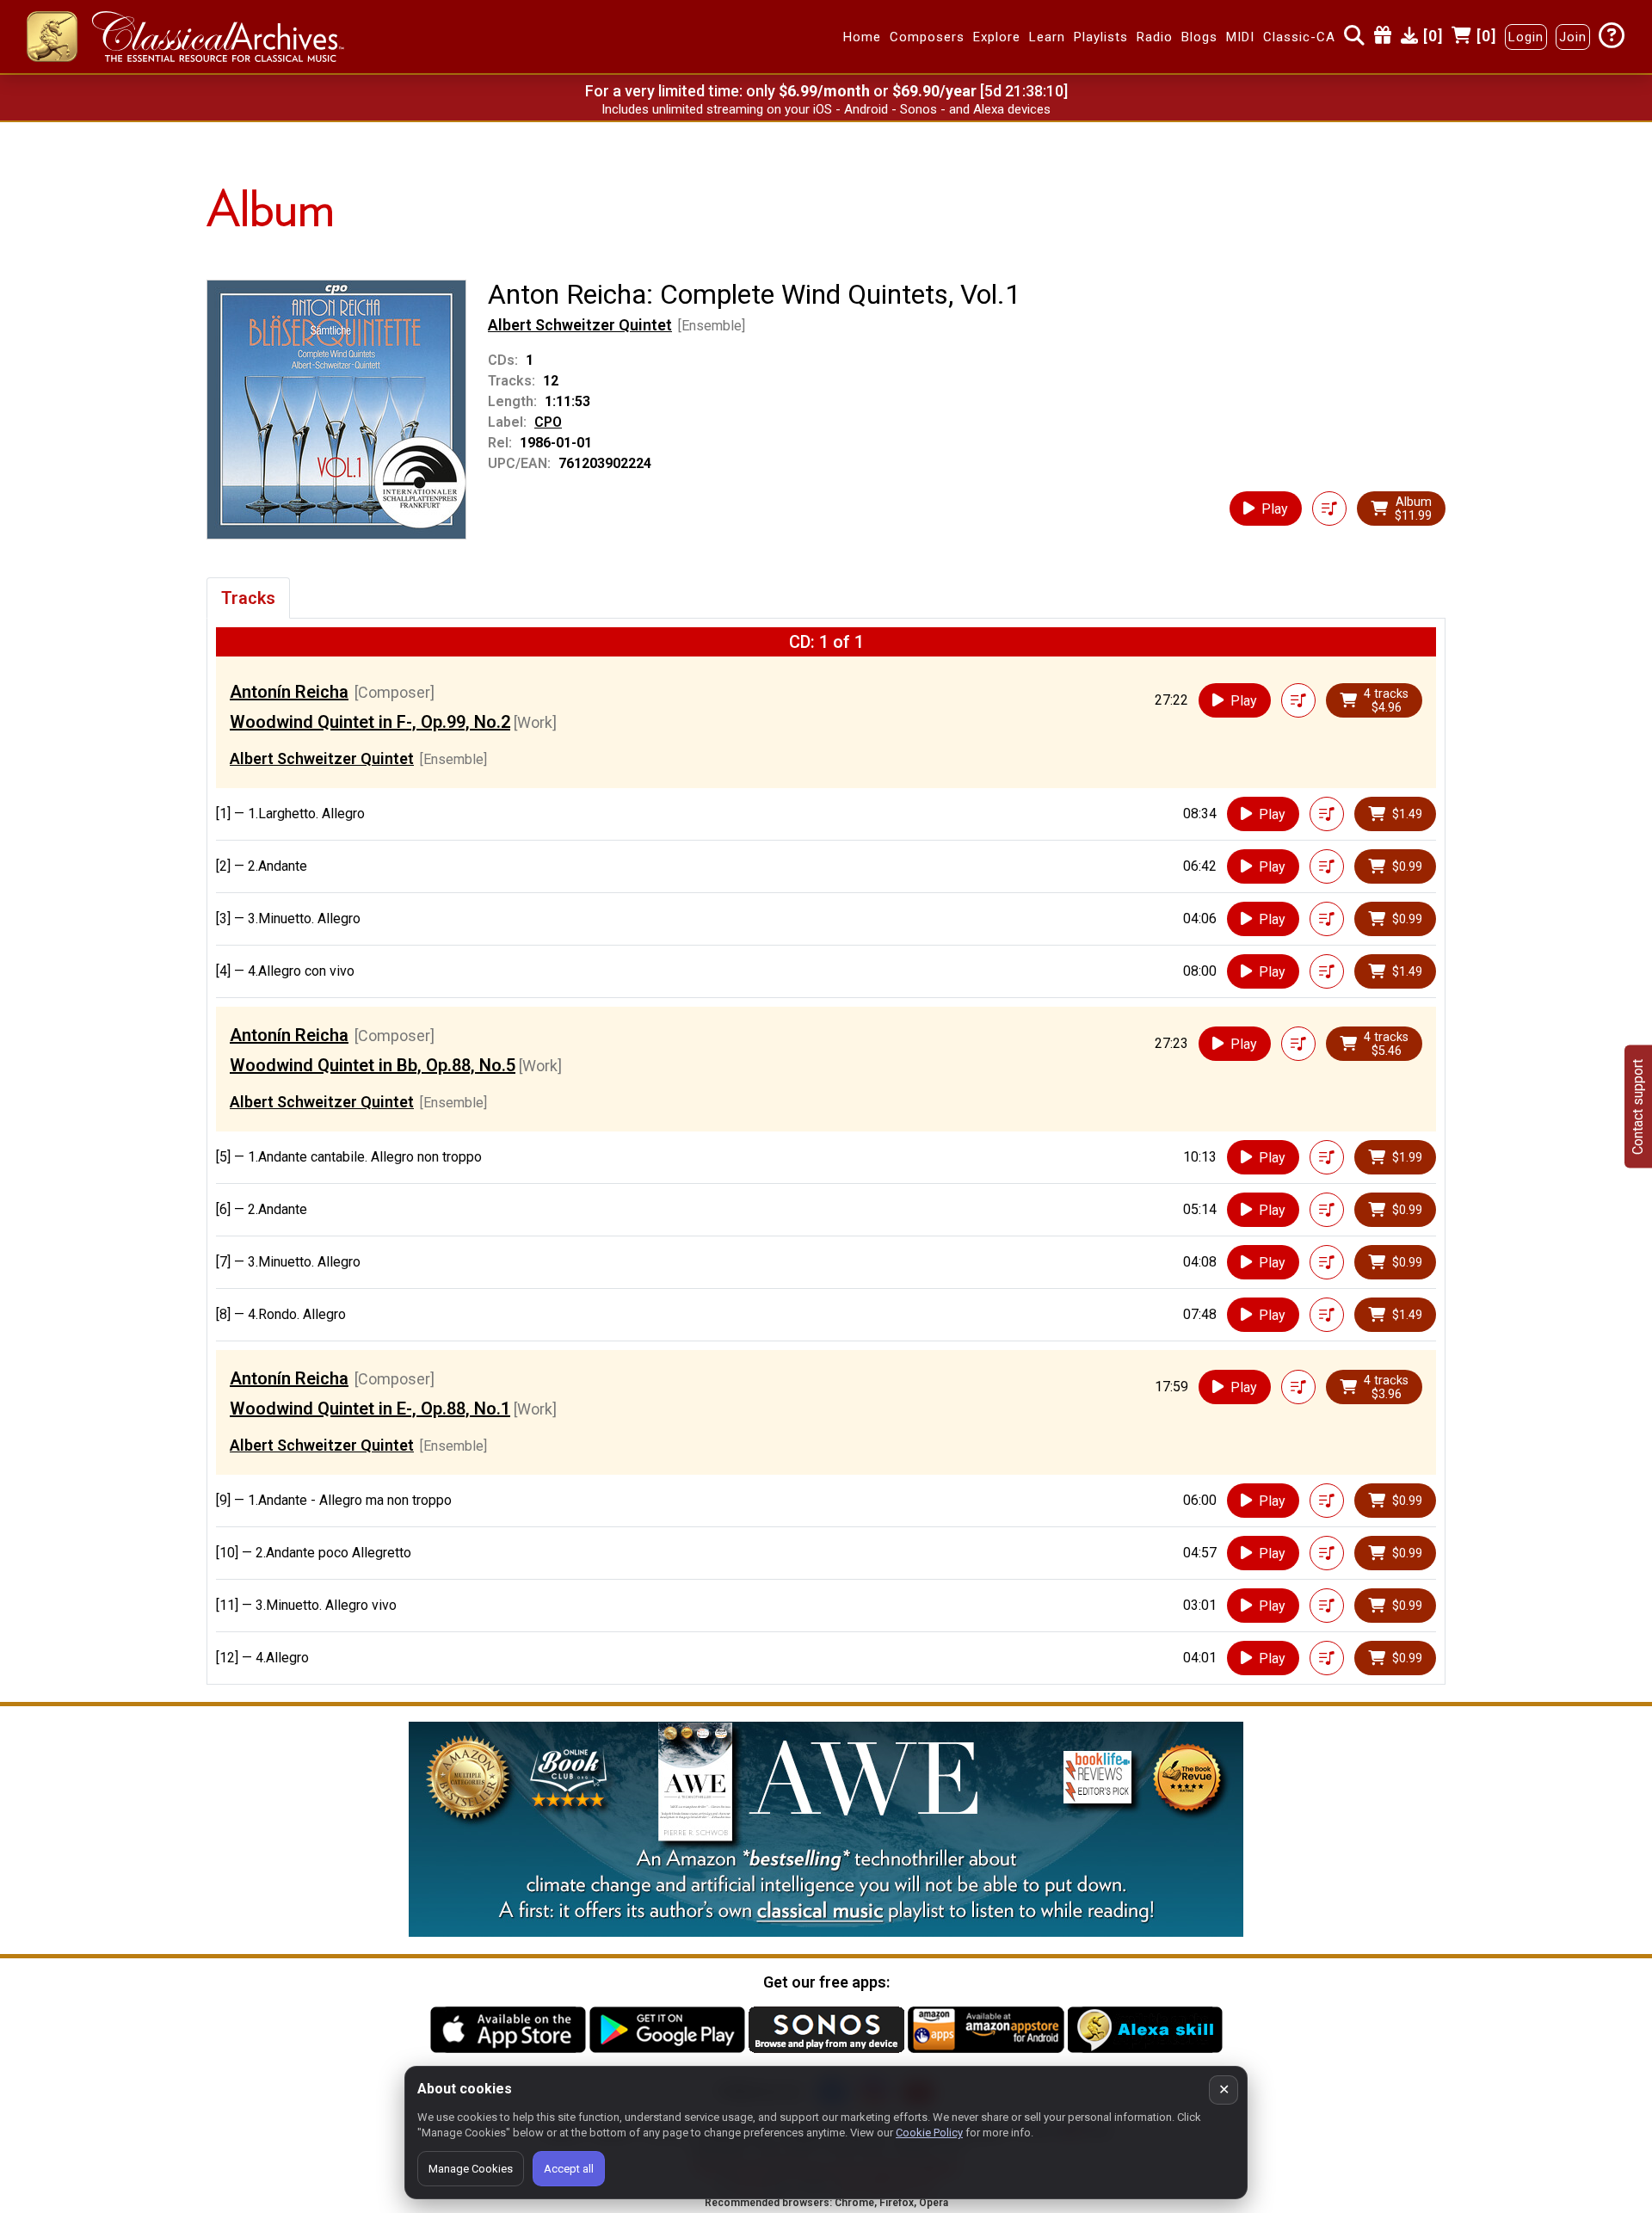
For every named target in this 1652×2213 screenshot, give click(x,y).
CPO (548, 422)
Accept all (569, 2169)
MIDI (1240, 37)
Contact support (1638, 1107)
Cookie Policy (929, 2133)
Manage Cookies (471, 2169)
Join (1573, 37)
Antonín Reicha (289, 692)
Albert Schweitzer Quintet (580, 325)
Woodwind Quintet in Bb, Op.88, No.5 (373, 1065)
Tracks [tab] (248, 598)
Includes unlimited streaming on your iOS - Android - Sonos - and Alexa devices (826, 109)
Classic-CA (1299, 37)
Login (1526, 37)
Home (862, 37)
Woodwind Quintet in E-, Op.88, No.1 (370, 1409)
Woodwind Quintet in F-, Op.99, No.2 (370, 722)
